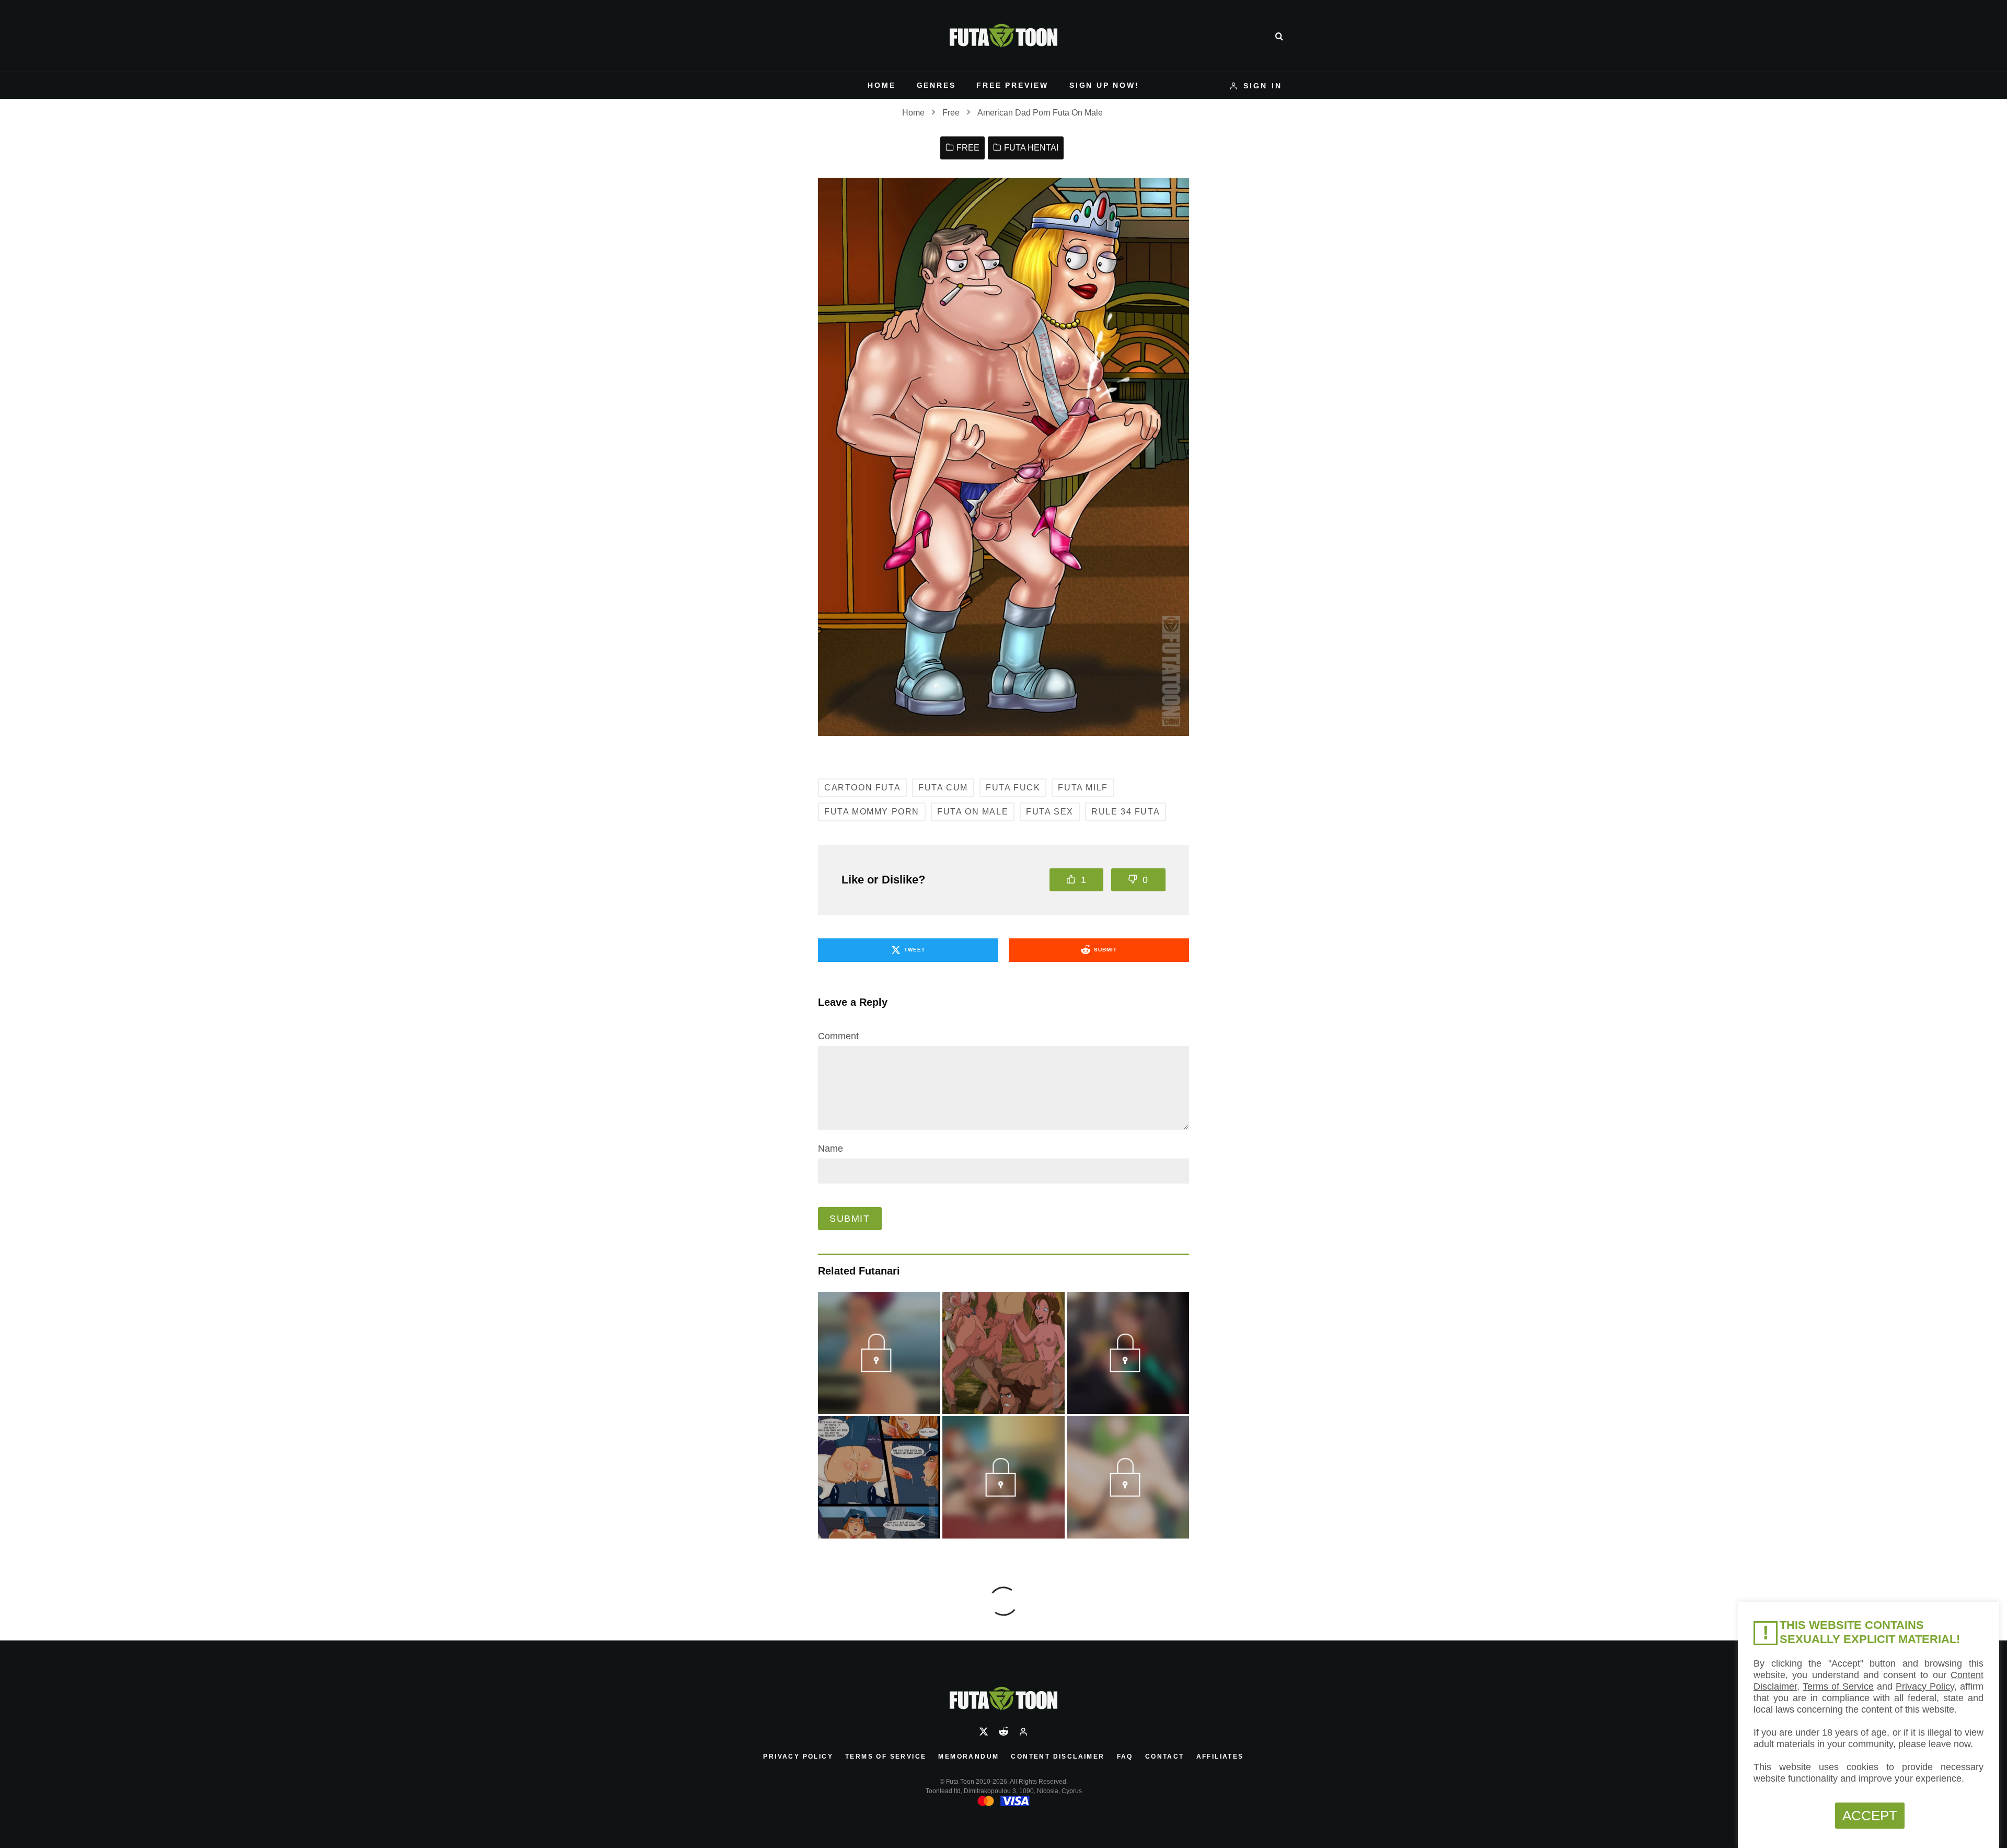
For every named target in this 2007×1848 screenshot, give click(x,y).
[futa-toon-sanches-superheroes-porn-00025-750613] (1128, 1368)
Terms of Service (886, 1757)
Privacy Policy (798, 1757)
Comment (838, 1036)
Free (968, 148)
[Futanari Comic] (879, 1477)
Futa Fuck (1013, 788)
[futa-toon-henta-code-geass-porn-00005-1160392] (1128, 1493)
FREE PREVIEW (1012, 85)
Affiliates (1220, 1757)
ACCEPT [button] (1870, 1816)
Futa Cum (943, 788)
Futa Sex (1050, 812)
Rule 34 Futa (1126, 812)
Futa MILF (1083, 788)
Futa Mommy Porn (872, 812)
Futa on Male (973, 812)
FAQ (1125, 1757)
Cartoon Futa (862, 788)
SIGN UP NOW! (1104, 85)
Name (831, 1149)
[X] (984, 1731)
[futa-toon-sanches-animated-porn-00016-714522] (1003, 1493)
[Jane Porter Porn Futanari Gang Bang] (1004, 1353)
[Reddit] (1004, 1731)
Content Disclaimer (1058, 1757)
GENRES (936, 85)
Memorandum (968, 1757)
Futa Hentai (1031, 148)
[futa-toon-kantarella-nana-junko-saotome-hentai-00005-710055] (879, 1368)
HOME (881, 85)
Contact (1165, 1757)
